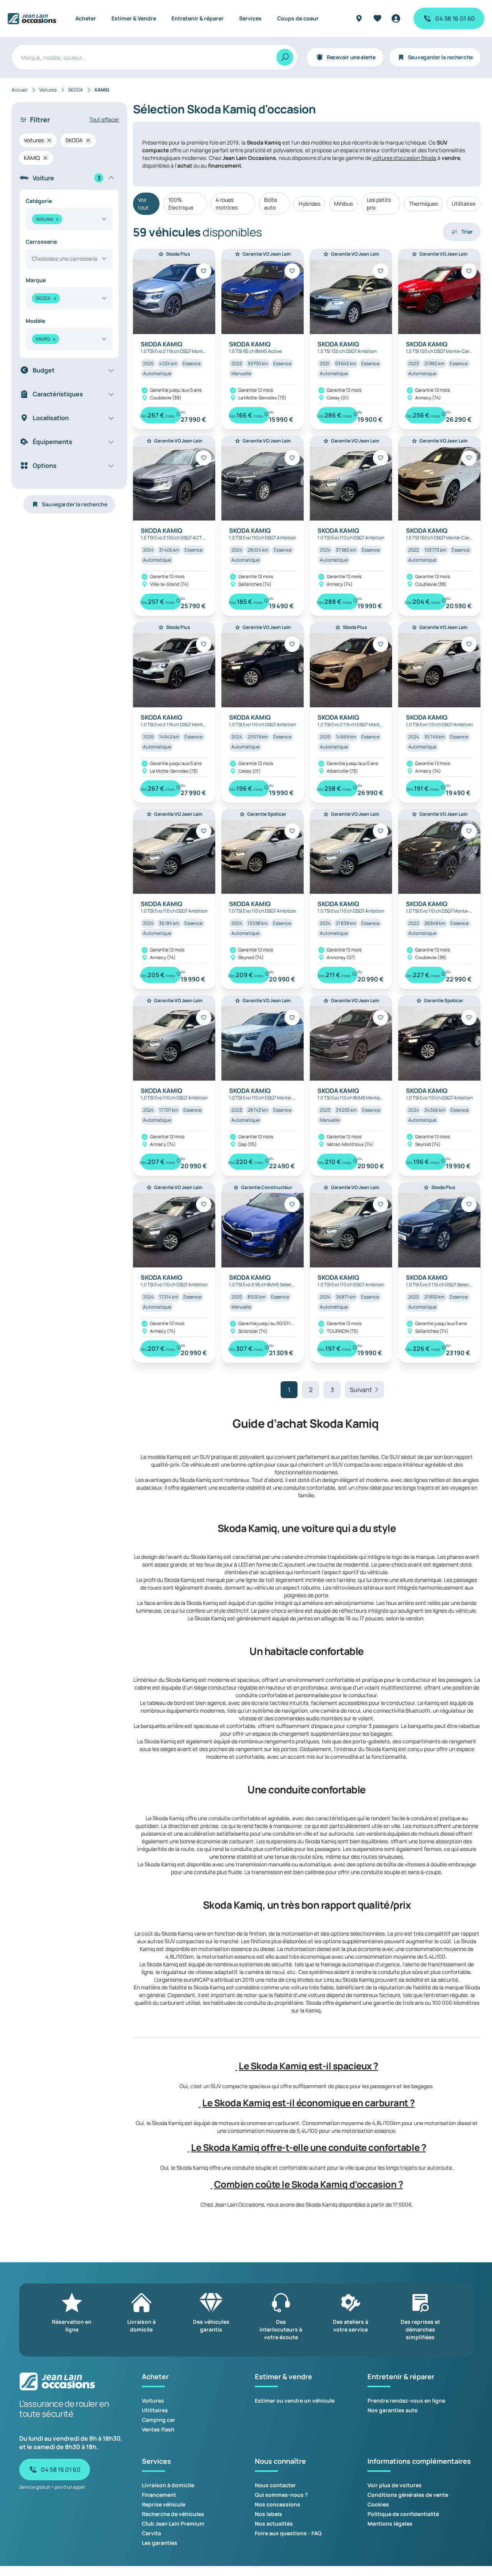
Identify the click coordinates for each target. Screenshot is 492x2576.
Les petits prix (379, 204)
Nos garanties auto (393, 2410)
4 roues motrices (227, 204)
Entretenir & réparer (198, 18)
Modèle (35, 321)
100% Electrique (181, 204)
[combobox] (69, 219)
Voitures (153, 2401)
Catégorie (39, 201)
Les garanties (160, 2543)
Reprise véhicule (164, 2504)
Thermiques (423, 204)
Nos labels (268, 2514)
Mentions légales (390, 2524)
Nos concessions (278, 2504)
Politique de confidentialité (403, 2514)
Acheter (86, 18)
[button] (236, 2066)
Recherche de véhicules (173, 2514)
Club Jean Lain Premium (173, 2524)
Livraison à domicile (168, 2485)
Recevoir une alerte (351, 57)
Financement (159, 2495)
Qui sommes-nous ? (281, 2495)
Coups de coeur (298, 18)
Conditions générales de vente (408, 2495)
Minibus (343, 204)
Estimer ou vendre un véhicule (295, 2401)
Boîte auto (271, 204)
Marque (36, 280)
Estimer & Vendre (134, 18)
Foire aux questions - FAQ (288, 2533)
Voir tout (143, 204)
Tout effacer (104, 119)
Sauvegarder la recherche (440, 57)
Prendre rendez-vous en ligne (406, 2401)
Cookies (378, 2504)
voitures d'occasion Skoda (404, 158)
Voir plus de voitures (395, 2485)
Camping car (159, 2420)
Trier (467, 232)
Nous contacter (275, 2485)
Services (250, 18)
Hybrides (309, 204)
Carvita (151, 2533)
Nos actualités (274, 2524)
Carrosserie (41, 242)
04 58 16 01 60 (455, 18)
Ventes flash (158, 2429)
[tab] (307, 2066)
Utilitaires (464, 204)
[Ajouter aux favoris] (204, 271)
